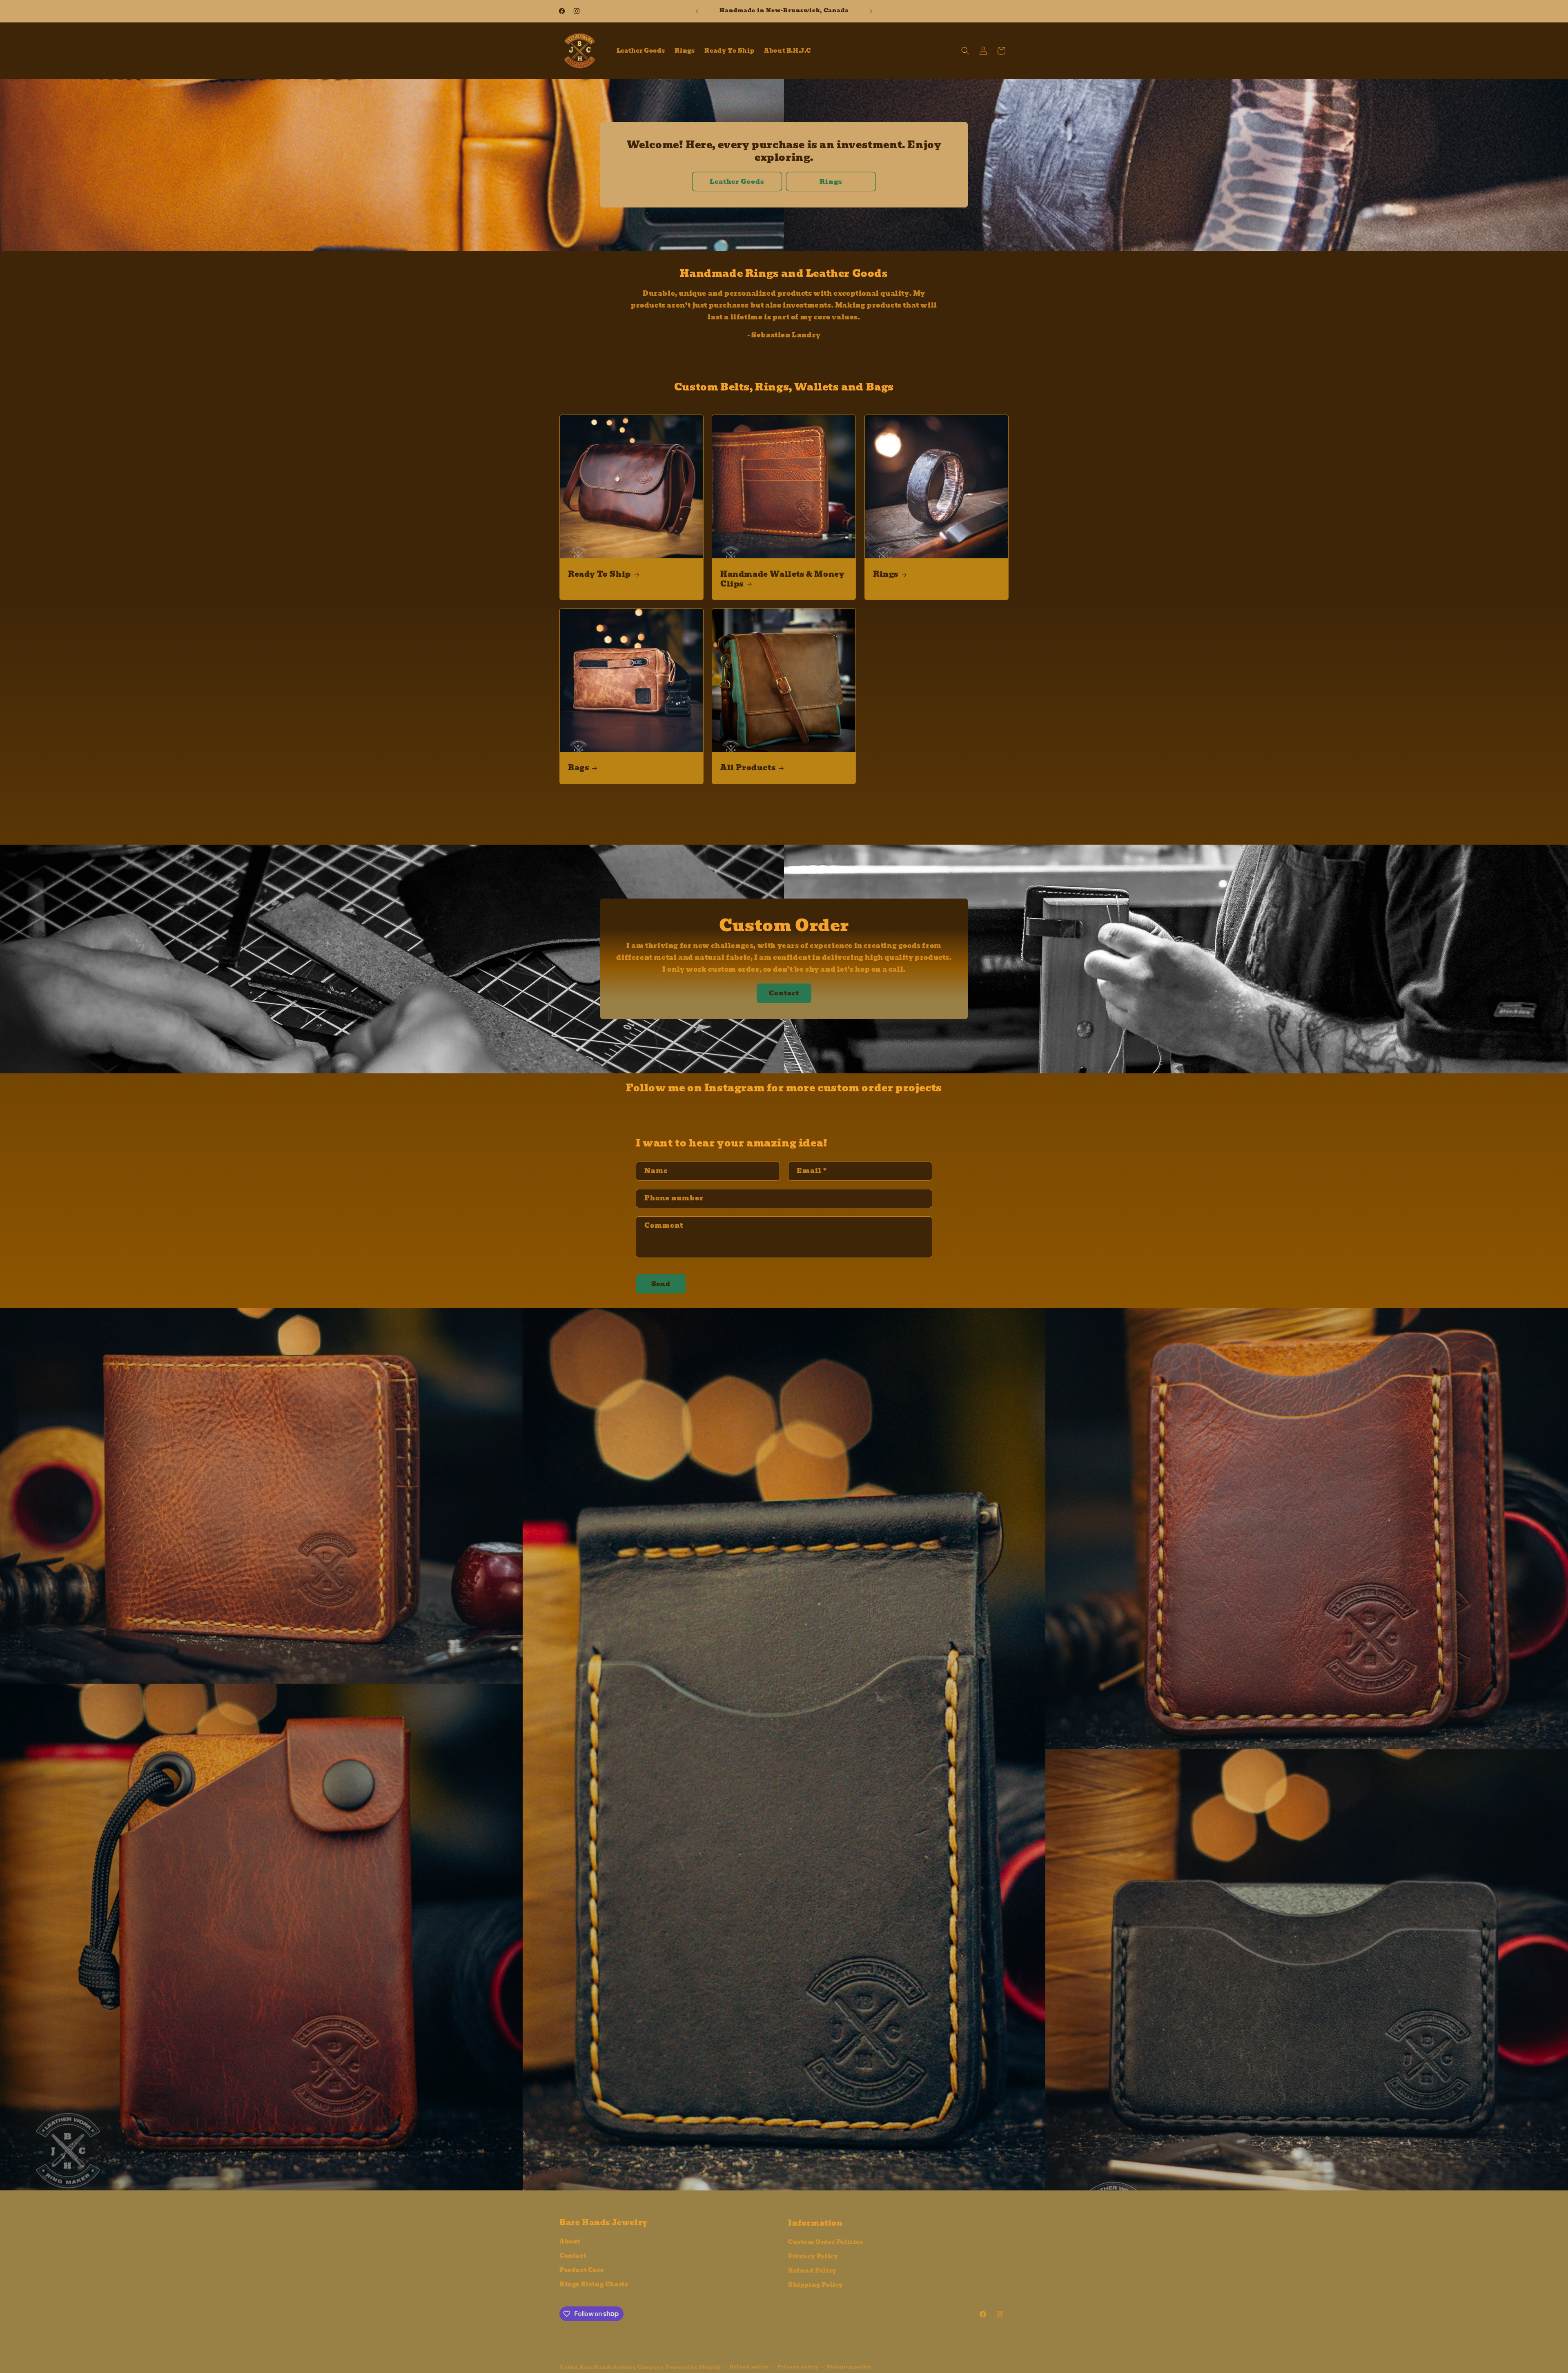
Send (661, 1284)
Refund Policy (812, 2269)
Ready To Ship (599, 574)
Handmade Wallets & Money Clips (782, 579)
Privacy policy (798, 2364)
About (570, 2241)
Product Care (581, 2269)
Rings (831, 182)
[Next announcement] (871, 11)
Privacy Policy (813, 2255)
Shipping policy (849, 2364)
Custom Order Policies (826, 2241)
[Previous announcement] (697, 11)
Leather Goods (737, 182)
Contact (784, 993)
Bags (578, 768)
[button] (965, 51)
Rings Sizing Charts (594, 2284)
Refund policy (749, 2364)
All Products (748, 768)
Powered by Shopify (694, 2364)
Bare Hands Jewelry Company (622, 2364)
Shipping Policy (816, 2284)
